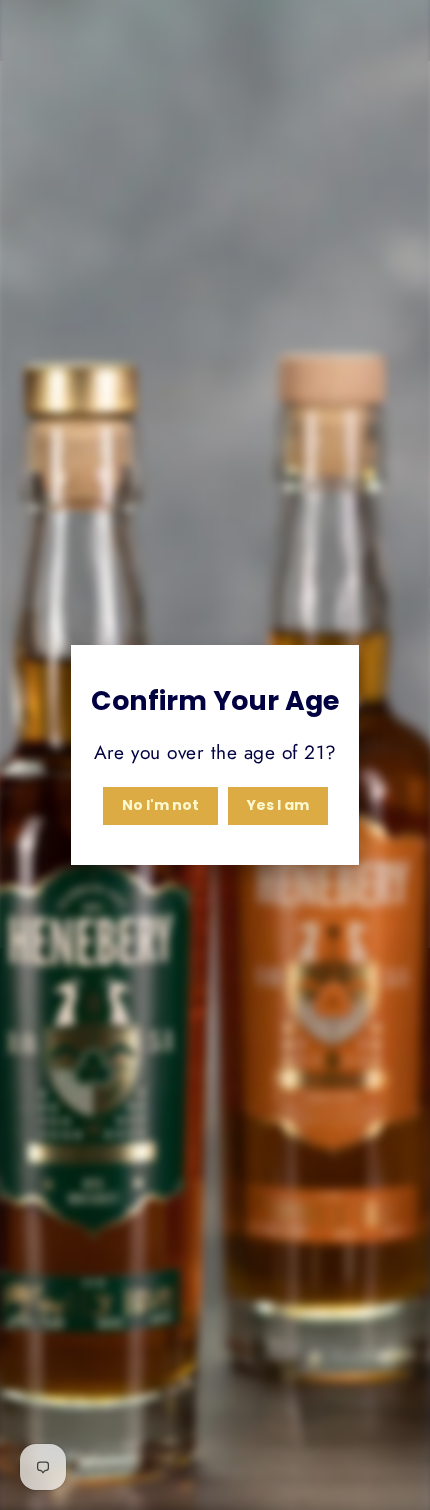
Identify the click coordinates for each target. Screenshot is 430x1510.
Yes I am (278, 805)
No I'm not (160, 805)
